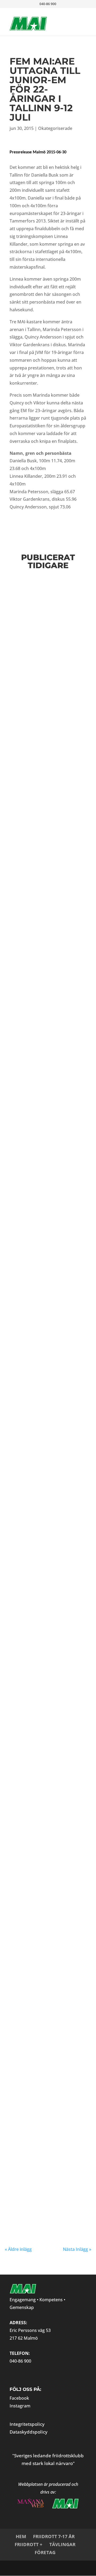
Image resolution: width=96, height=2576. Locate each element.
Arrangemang (20, 2101)
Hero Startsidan (26, 1999)
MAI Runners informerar (47, 668)
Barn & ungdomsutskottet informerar (57, 608)
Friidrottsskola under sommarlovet (45, 897)
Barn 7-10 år (73, 1478)
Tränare (36, 2101)
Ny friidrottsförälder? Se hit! (45, 1466)
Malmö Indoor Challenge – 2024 (38, 1212)
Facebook (19, 2398)
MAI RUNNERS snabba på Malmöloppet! (44, 658)
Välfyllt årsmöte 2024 (48, 977)
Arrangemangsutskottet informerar (53, 1656)
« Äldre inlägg (18, 2249)
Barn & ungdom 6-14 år (46, 1478)
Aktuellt (35, 1834)
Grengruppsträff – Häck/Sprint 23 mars (44, 1039)
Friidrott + (29, 2544)
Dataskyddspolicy (29, 2432)
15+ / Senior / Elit (41, 2096)
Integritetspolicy (27, 2424)
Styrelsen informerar (43, 733)
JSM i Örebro (31, 1382)
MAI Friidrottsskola (44, 1988)
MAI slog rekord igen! (47, 2178)
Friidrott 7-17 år (54, 2536)
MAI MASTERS (50, 1746)
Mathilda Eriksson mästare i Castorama (46, 1825)
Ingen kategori (48, 1999)
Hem (21, 2536)
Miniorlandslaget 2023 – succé (41, 1908)
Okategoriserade (55, 128)
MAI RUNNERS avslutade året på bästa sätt (41, 1733)
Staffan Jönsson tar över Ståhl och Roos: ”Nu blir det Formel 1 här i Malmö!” (46, 2080)
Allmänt (33, 1746)
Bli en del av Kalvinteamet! (34, 1647)
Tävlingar (62, 2544)
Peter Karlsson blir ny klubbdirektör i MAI (44, 1299)
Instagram (20, 2406)
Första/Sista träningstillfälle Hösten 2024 (41, 596)
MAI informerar (39, 906)
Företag (45, 2552)
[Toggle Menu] (74, 18)
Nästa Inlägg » (77, 2249)
